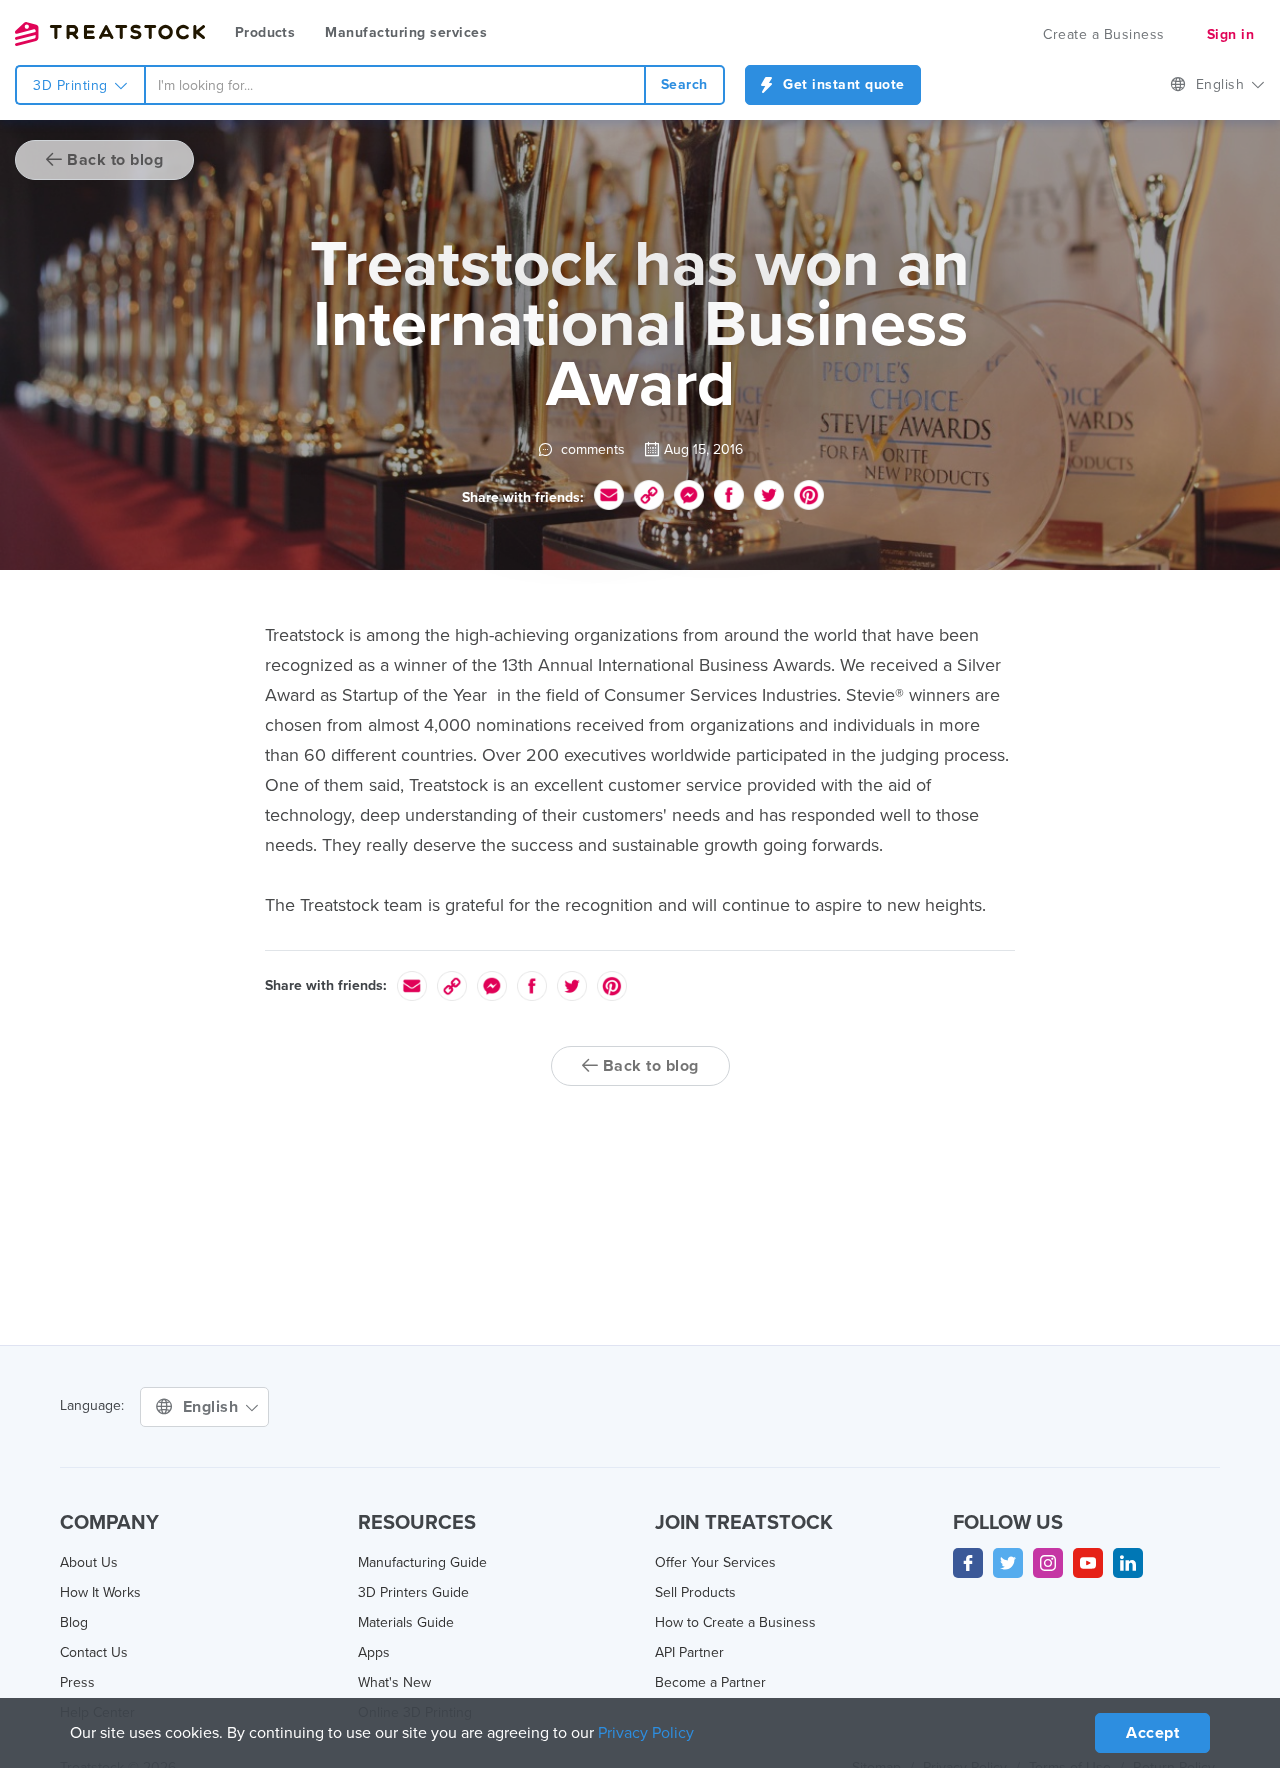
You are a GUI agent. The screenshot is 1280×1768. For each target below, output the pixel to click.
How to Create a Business (735, 1622)
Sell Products (695, 1592)
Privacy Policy (646, 1733)
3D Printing (72, 85)
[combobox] (395, 85)
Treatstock (110, 34)
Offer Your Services (715, 1562)
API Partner (689, 1652)
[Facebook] (968, 1563)
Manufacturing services (406, 32)
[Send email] (609, 495)
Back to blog (113, 160)
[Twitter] (1008, 1563)
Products (265, 32)
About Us (89, 1562)
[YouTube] (1088, 1563)
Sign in (1231, 34)
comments (591, 449)
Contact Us (94, 1652)
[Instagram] (1048, 1563)
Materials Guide (406, 1622)
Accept (1152, 1733)
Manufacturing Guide (422, 1562)
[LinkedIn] (1128, 1563)
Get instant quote (842, 84)
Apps (374, 1652)
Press (77, 1682)
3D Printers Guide (413, 1592)
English (1222, 84)
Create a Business (1104, 34)
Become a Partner (710, 1682)
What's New (394, 1682)
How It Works (100, 1592)
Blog (74, 1622)
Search (684, 84)
